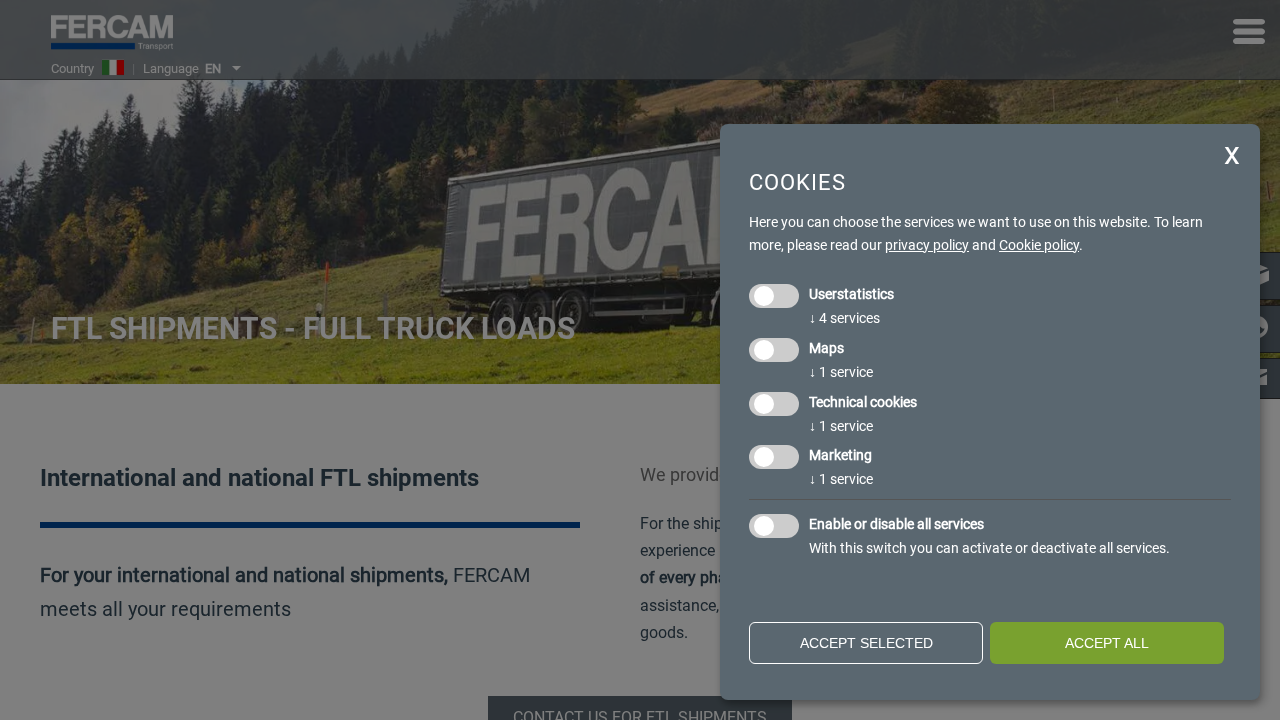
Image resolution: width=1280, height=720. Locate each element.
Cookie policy (1039, 245)
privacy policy (927, 245)
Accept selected (866, 643)
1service (841, 372)
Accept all (1107, 643)
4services (844, 318)
